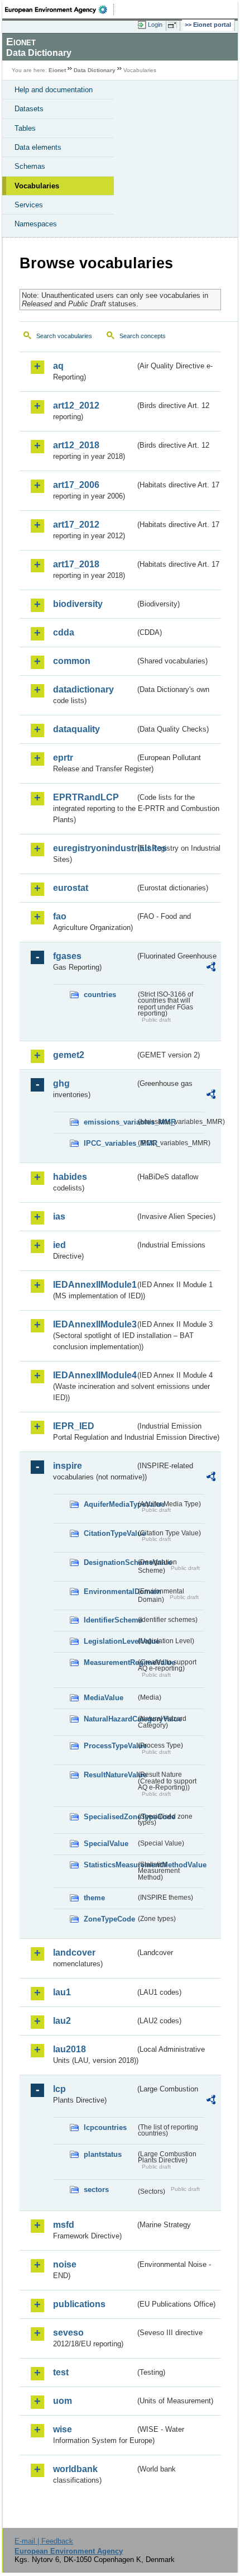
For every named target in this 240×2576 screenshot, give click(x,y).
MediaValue (104, 1698)
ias (59, 1216)
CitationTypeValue (110, 1533)
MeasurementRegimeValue (110, 1662)
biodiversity (78, 604)
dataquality (76, 729)
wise (63, 2429)
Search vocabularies (64, 336)
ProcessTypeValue (110, 1746)
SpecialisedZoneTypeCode (110, 1817)
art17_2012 (76, 525)
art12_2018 (76, 445)
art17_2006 (76, 485)
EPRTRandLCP (86, 797)
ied (59, 1245)
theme (94, 1898)
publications (79, 2304)
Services (29, 205)
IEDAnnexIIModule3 (94, 1324)
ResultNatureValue (110, 1775)
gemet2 (69, 1055)
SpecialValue (106, 1844)
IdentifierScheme (110, 1620)
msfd (64, 2225)
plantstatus (103, 2154)
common (72, 661)
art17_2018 (76, 564)
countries (100, 995)
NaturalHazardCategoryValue (110, 1719)
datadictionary (83, 689)
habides (70, 1177)
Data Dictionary (95, 70)
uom (63, 2401)
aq (58, 366)
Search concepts (143, 336)
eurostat (71, 888)
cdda (64, 632)
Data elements (38, 147)
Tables (25, 128)
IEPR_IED (74, 1426)
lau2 (62, 2021)
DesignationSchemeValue (110, 1562)
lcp (59, 2089)
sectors (96, 2190)
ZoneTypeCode (109, 1919)
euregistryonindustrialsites (94, 848)
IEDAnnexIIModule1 (94, 1285)
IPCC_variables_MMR (110, 1143)
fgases (67, 956)
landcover (74, 1953)
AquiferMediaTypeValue (110, 1504)
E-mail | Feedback (44, 2541)
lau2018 (69, 2049)
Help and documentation (54, 90)
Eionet (57, 70)
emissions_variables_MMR (110, 1122)
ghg (61, 1083)
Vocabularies (37, 186)
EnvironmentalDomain (110, 1591)
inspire (68, 1466)
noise (65, 2264)
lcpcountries (105, 2127)
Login (155, 25)
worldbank (75, 2469)
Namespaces (36, 224)
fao (60, 916)
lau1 (62, 1992)
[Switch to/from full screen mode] (174, 25)
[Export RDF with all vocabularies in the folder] (211, 968)
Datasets (29, 109)
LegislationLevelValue (110, 1641)
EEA (59, 10)
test (61, 2372)
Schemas (30, 166)
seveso (68, 2333)
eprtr (63, 758)
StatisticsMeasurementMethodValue (110, 1865)
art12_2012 (76, 405)
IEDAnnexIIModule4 (94, 1375)
